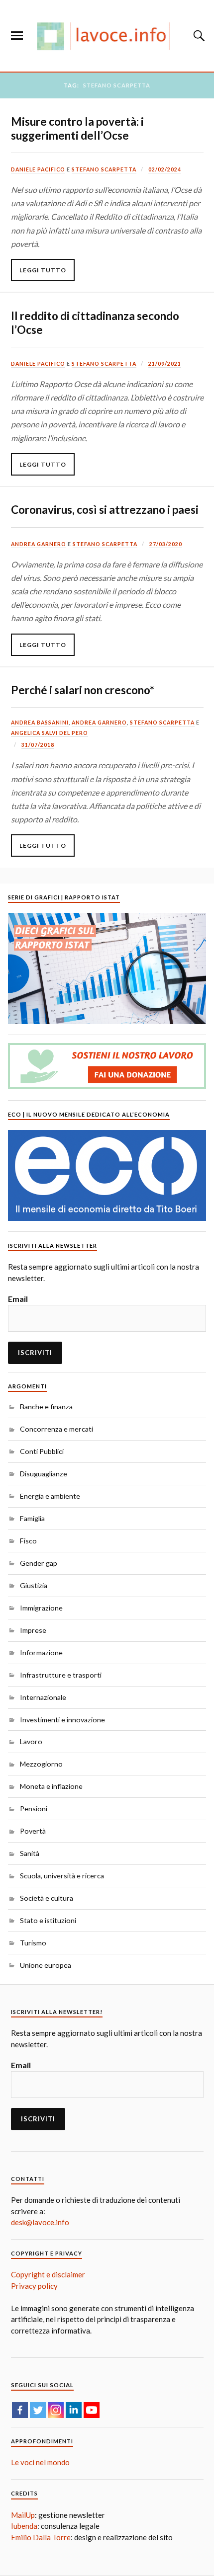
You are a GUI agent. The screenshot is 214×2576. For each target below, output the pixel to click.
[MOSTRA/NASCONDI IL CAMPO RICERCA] (198, 36)
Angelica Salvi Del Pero (50, 733)
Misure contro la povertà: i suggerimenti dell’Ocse (77, 128)
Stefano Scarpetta (104, 169)
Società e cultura (47, 1898)
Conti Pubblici (42, 1451)
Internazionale (43, 1697)
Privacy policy (34, 2286)
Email (18, 1299)
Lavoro (31, 1741)
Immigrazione (41, 1608)
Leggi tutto (43, 270)
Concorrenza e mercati (56, 1429)
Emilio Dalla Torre (41, 2537)
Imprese (33, 1630)
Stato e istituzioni (48, 1920)
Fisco (28, 1541)
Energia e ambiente (50, 1496)
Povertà (33, 1831)
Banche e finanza (46, 1407)
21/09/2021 (165, 364)
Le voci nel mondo (40, 2462)
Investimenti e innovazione (62, 1720)
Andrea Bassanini (40, 723)
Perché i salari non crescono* (83, 690)
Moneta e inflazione (51, 1786)
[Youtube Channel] (92, 2410)
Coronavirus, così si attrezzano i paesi (105, 510)
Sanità (30, 1853)
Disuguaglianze (44, 1474)
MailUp (23, 2515)
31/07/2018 (38, 745)
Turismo (33, 1943)
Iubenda (24, 2526)
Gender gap (39, 1563)
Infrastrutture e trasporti (61, 1675)
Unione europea (46, 1965)
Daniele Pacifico (38, 169)
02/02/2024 (165, 169)
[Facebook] (20, 2410)
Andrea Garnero (39, 544)
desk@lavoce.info (40, 2222)
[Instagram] (56, 2410)
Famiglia (32, 1518)
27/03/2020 (166, 544)
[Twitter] (38, 2410)
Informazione (41, 1652)
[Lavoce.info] (107, 36)
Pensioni (34, 1809)
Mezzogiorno (41, 1764)
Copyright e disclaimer (48, 2274)
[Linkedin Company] (74, 2410)
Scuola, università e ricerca (62, 1876)
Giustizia (34, 1585)
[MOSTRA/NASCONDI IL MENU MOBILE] (17, 36)
